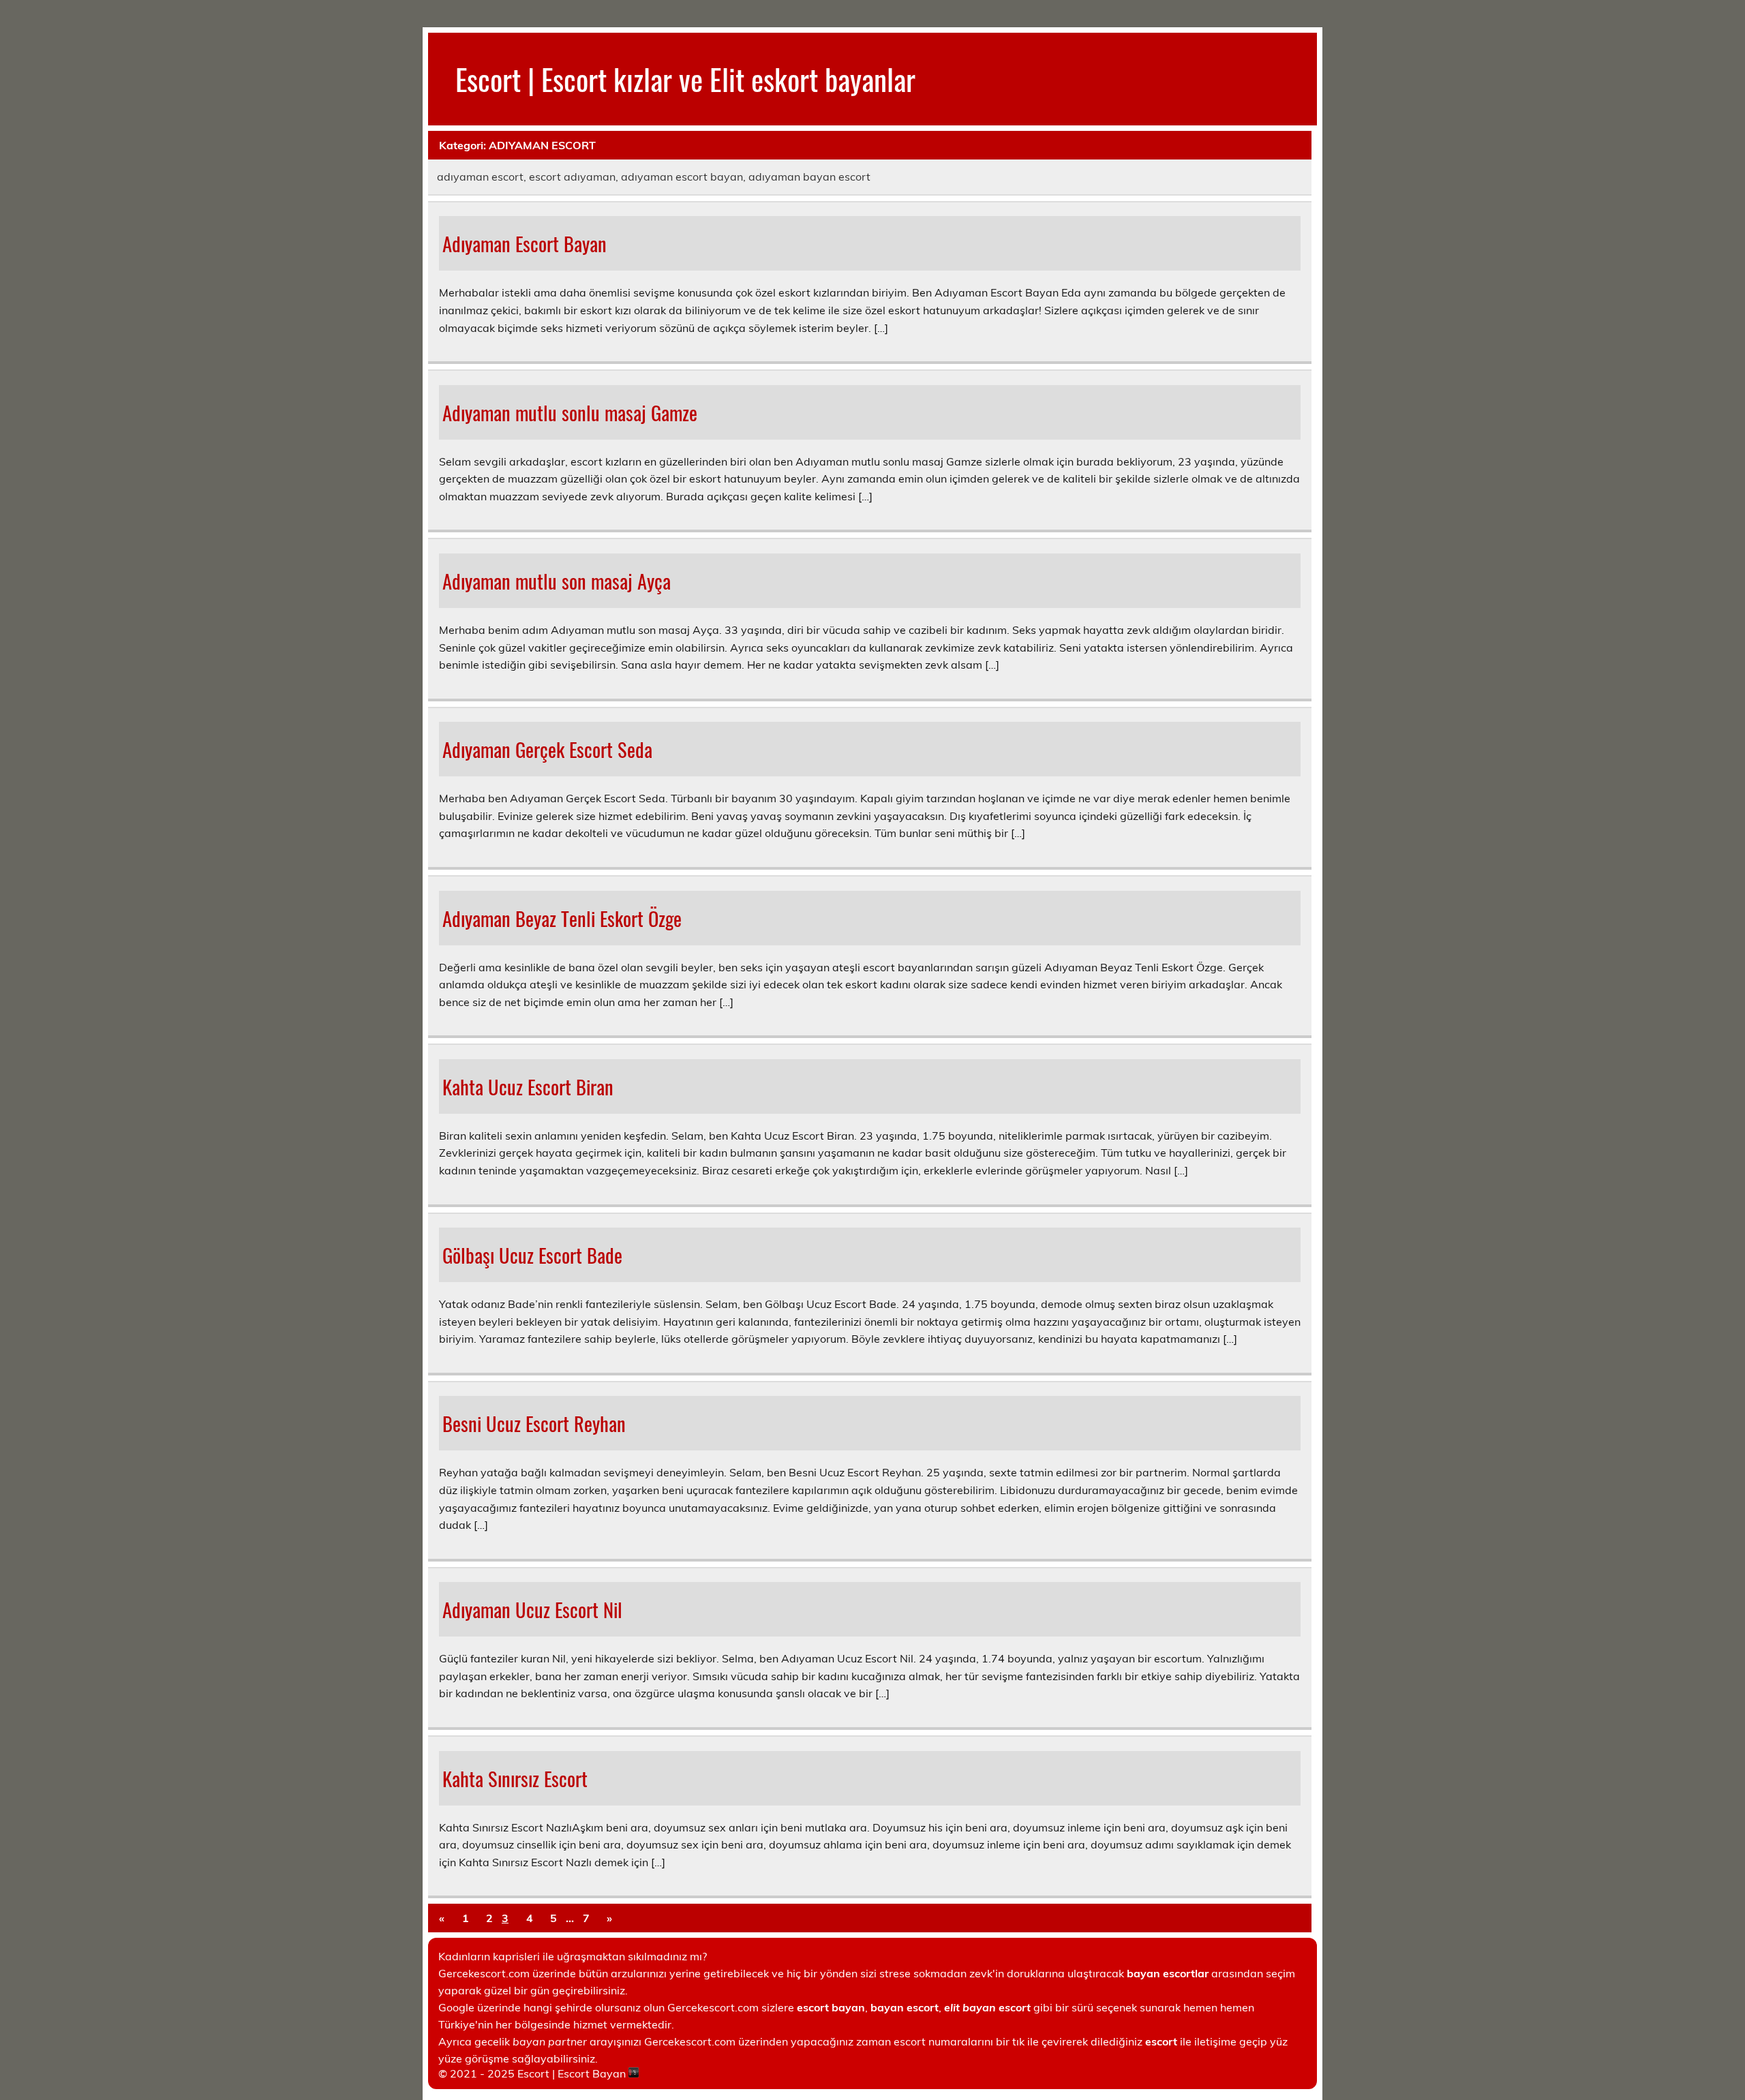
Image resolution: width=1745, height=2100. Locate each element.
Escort (533, 2073)
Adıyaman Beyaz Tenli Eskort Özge (562, 918)
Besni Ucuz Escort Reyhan (534, 1423)
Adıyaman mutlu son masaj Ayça (557, 581)
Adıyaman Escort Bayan (525, 243)
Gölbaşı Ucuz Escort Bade (532, 1255)
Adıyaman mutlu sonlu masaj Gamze (570, 412)
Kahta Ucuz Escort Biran (528, 1086)
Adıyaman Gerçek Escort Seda (547, 749)
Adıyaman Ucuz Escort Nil (532, 1609)
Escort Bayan (592, 2073)
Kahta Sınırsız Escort (515, 1778)
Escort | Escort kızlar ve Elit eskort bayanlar (685, 78)
